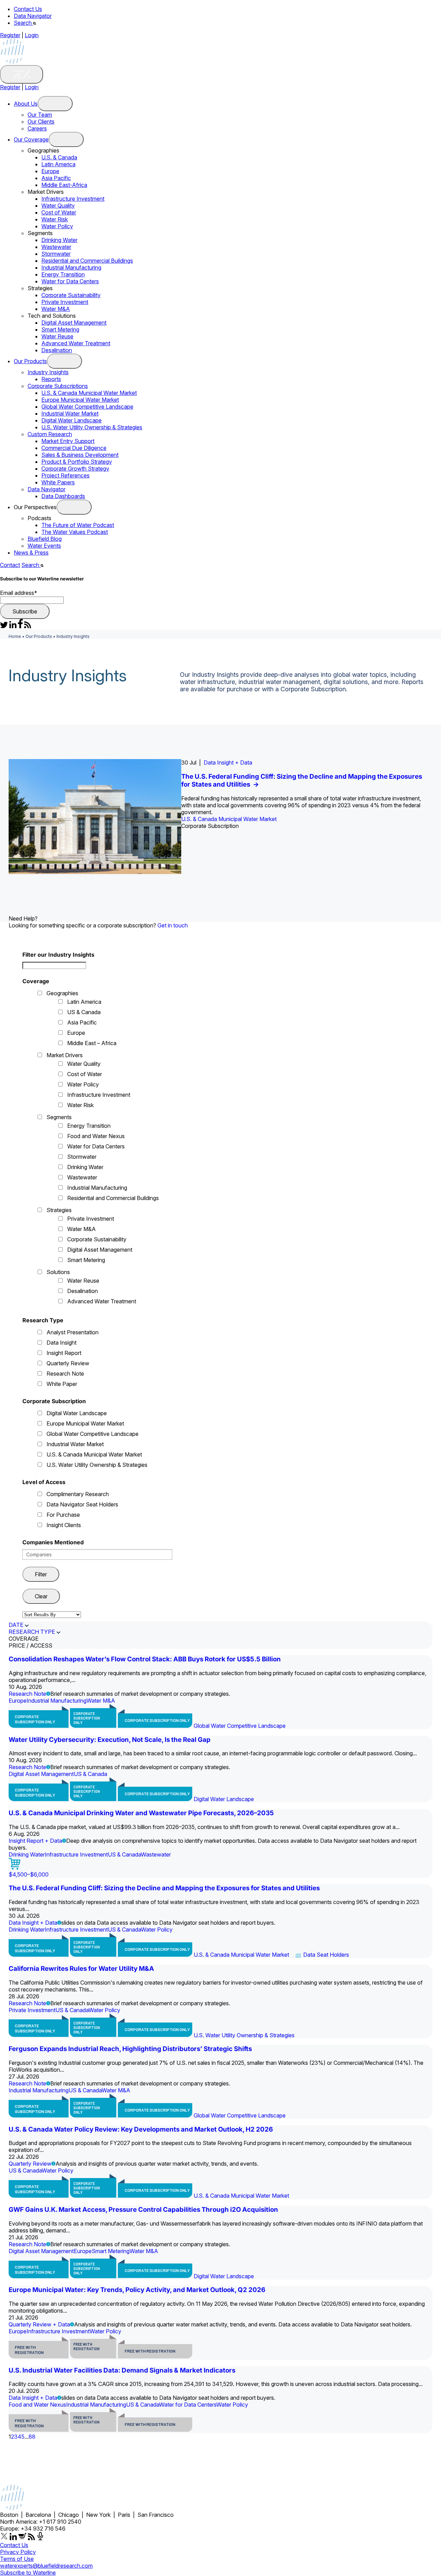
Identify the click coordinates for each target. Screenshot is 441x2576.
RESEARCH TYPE (32, 1632)
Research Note (65, 1374)
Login (32, 35)
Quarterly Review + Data (39, 2324)
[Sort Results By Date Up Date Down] (52, 1614)
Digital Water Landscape (71, 420)
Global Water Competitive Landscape (87, 407)
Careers (37, 128)
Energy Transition (63, 274)
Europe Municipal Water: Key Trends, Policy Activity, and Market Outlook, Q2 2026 (137, 2290)
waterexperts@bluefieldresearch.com (46, 2566)
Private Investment (65, 302)
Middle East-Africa (64, 185)
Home (15, 636)
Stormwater (56, 254)
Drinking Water (59, 240)
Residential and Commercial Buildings (87, 261)
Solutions (58, 1272)
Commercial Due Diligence (74, 448)
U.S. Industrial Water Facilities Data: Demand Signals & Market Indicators (122, 2370)
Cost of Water (59, 212)
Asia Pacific (56, 178)
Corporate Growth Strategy (75, 469)
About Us (26, 104)
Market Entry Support (68, 441)
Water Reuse (57, 336)
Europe (50, 171)
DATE (16, 1625)
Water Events (44, 546)
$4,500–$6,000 (29, 1874)
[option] (220, 817)
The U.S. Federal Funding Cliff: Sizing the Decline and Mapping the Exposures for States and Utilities (164, 1888)
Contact (10, 565)
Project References (65, 475)
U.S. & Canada (59, 157)
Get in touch (173, 925)
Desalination (57, 350)
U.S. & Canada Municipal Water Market (89, 393)
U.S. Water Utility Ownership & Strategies (92, 427)
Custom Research (50, 434)
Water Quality (58, 206)
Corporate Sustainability (71, 295)
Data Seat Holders (326, 1955)
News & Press (31, 553)
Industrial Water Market (70, 413)
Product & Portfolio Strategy (77, 462)
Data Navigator (33, 16)
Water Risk (55, 219)
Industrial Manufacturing (71, 267)
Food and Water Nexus (96, 1136)
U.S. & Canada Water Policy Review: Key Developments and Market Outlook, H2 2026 (141, 2129)
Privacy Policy (18, 2552)
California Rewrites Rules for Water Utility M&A (81, 1969)
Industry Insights (48, 372)
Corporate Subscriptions (58, 386)
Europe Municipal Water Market (80, 400)
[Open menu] (55, 104)
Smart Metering (60, 329)
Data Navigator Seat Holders (82, 1504)
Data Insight (61, 1343)
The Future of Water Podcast (78, 525)
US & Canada (84, 1012)
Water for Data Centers (70, 281)
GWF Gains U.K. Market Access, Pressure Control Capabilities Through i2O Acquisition (143, 2210)
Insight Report (64, 1353)
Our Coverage (31, 139)
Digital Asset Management (74, 323)
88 (32, 2437)
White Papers (58, 482)
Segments (59, 1117)
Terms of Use (17, 2559)
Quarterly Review (68, 1363)
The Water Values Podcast (75, 532)
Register (10, 35)
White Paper (62, 1384)
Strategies (59, 1210)
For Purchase (63, 1515)
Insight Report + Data (35, 1841)
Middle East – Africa (92, 1043)
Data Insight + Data (228, 763)
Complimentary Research (78, 1494)
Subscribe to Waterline (28, 2573)
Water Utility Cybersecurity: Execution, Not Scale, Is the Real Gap (110, 1740)
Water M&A (56, 309)
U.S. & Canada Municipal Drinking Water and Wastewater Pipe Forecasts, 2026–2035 (141, 1813)
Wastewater (56, 247)
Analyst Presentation (73, 1332)
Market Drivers (65, 1055)
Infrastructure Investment (73, 199)
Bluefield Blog (45, 539)
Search (23, 23)
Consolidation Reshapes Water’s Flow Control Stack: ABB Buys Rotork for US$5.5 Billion (145, 1659)
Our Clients (41, 122)
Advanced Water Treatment (76, 343)
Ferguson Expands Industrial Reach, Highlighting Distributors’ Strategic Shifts (130, 2049)
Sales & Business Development (80, 455)
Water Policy (57, 226)
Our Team (40, 115)
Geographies (62, 993)
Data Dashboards (63, 496)
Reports (51, 379)
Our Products (30, 361)
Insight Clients (64, 1525)
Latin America (58, 164)
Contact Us (28, 9)
